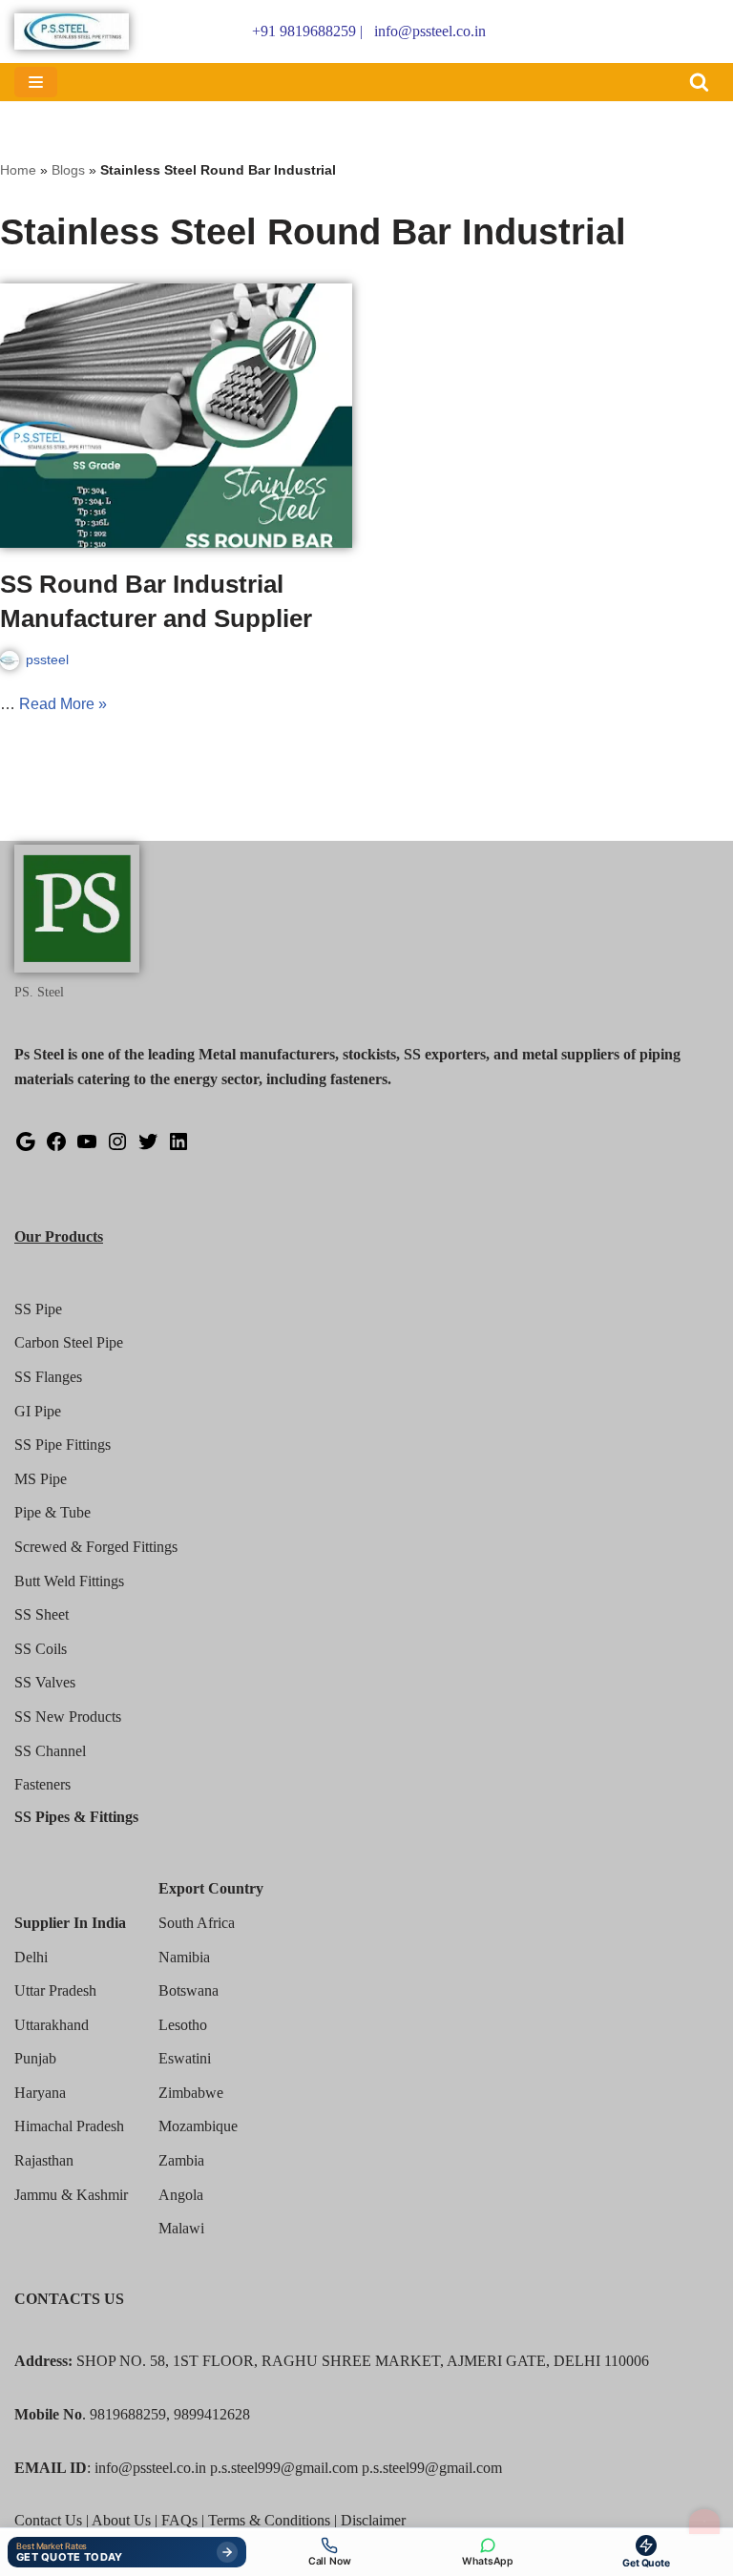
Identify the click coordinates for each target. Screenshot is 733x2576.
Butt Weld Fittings (69, 1581)
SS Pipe (38, 1309)
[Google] (26, 1148)
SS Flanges (48, 1377)
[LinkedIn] (178, 1148)
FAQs (179, 2520)
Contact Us (48, 2520)
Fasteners (42, 1784)
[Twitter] (148, 1148)
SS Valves (45, 1682)
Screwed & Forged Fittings (96, 1547)
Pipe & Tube (52, 1512)
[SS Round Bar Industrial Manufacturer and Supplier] (176, 416)
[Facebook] (56, 1148)
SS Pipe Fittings (63, 1445)
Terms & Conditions (269, 2520)
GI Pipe (38, 1411)
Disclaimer (373, 2520)
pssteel (47, 660)
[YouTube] (87, 1148)
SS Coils (41, 1649)
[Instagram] (117, 1148)
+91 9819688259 (304, 31)
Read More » (63, 704)
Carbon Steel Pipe (69, 1342)
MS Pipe (41, 1479)
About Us (121, 2520)
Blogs (68, 170)
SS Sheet (42, 1614)
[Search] (699, 82)
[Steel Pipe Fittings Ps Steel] (72, 31)
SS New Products (68, 1717)
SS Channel (50, 1751)
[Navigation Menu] (36, 82)
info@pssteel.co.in (430, 31)
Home (18, 170)
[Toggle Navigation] (704, 2522)
